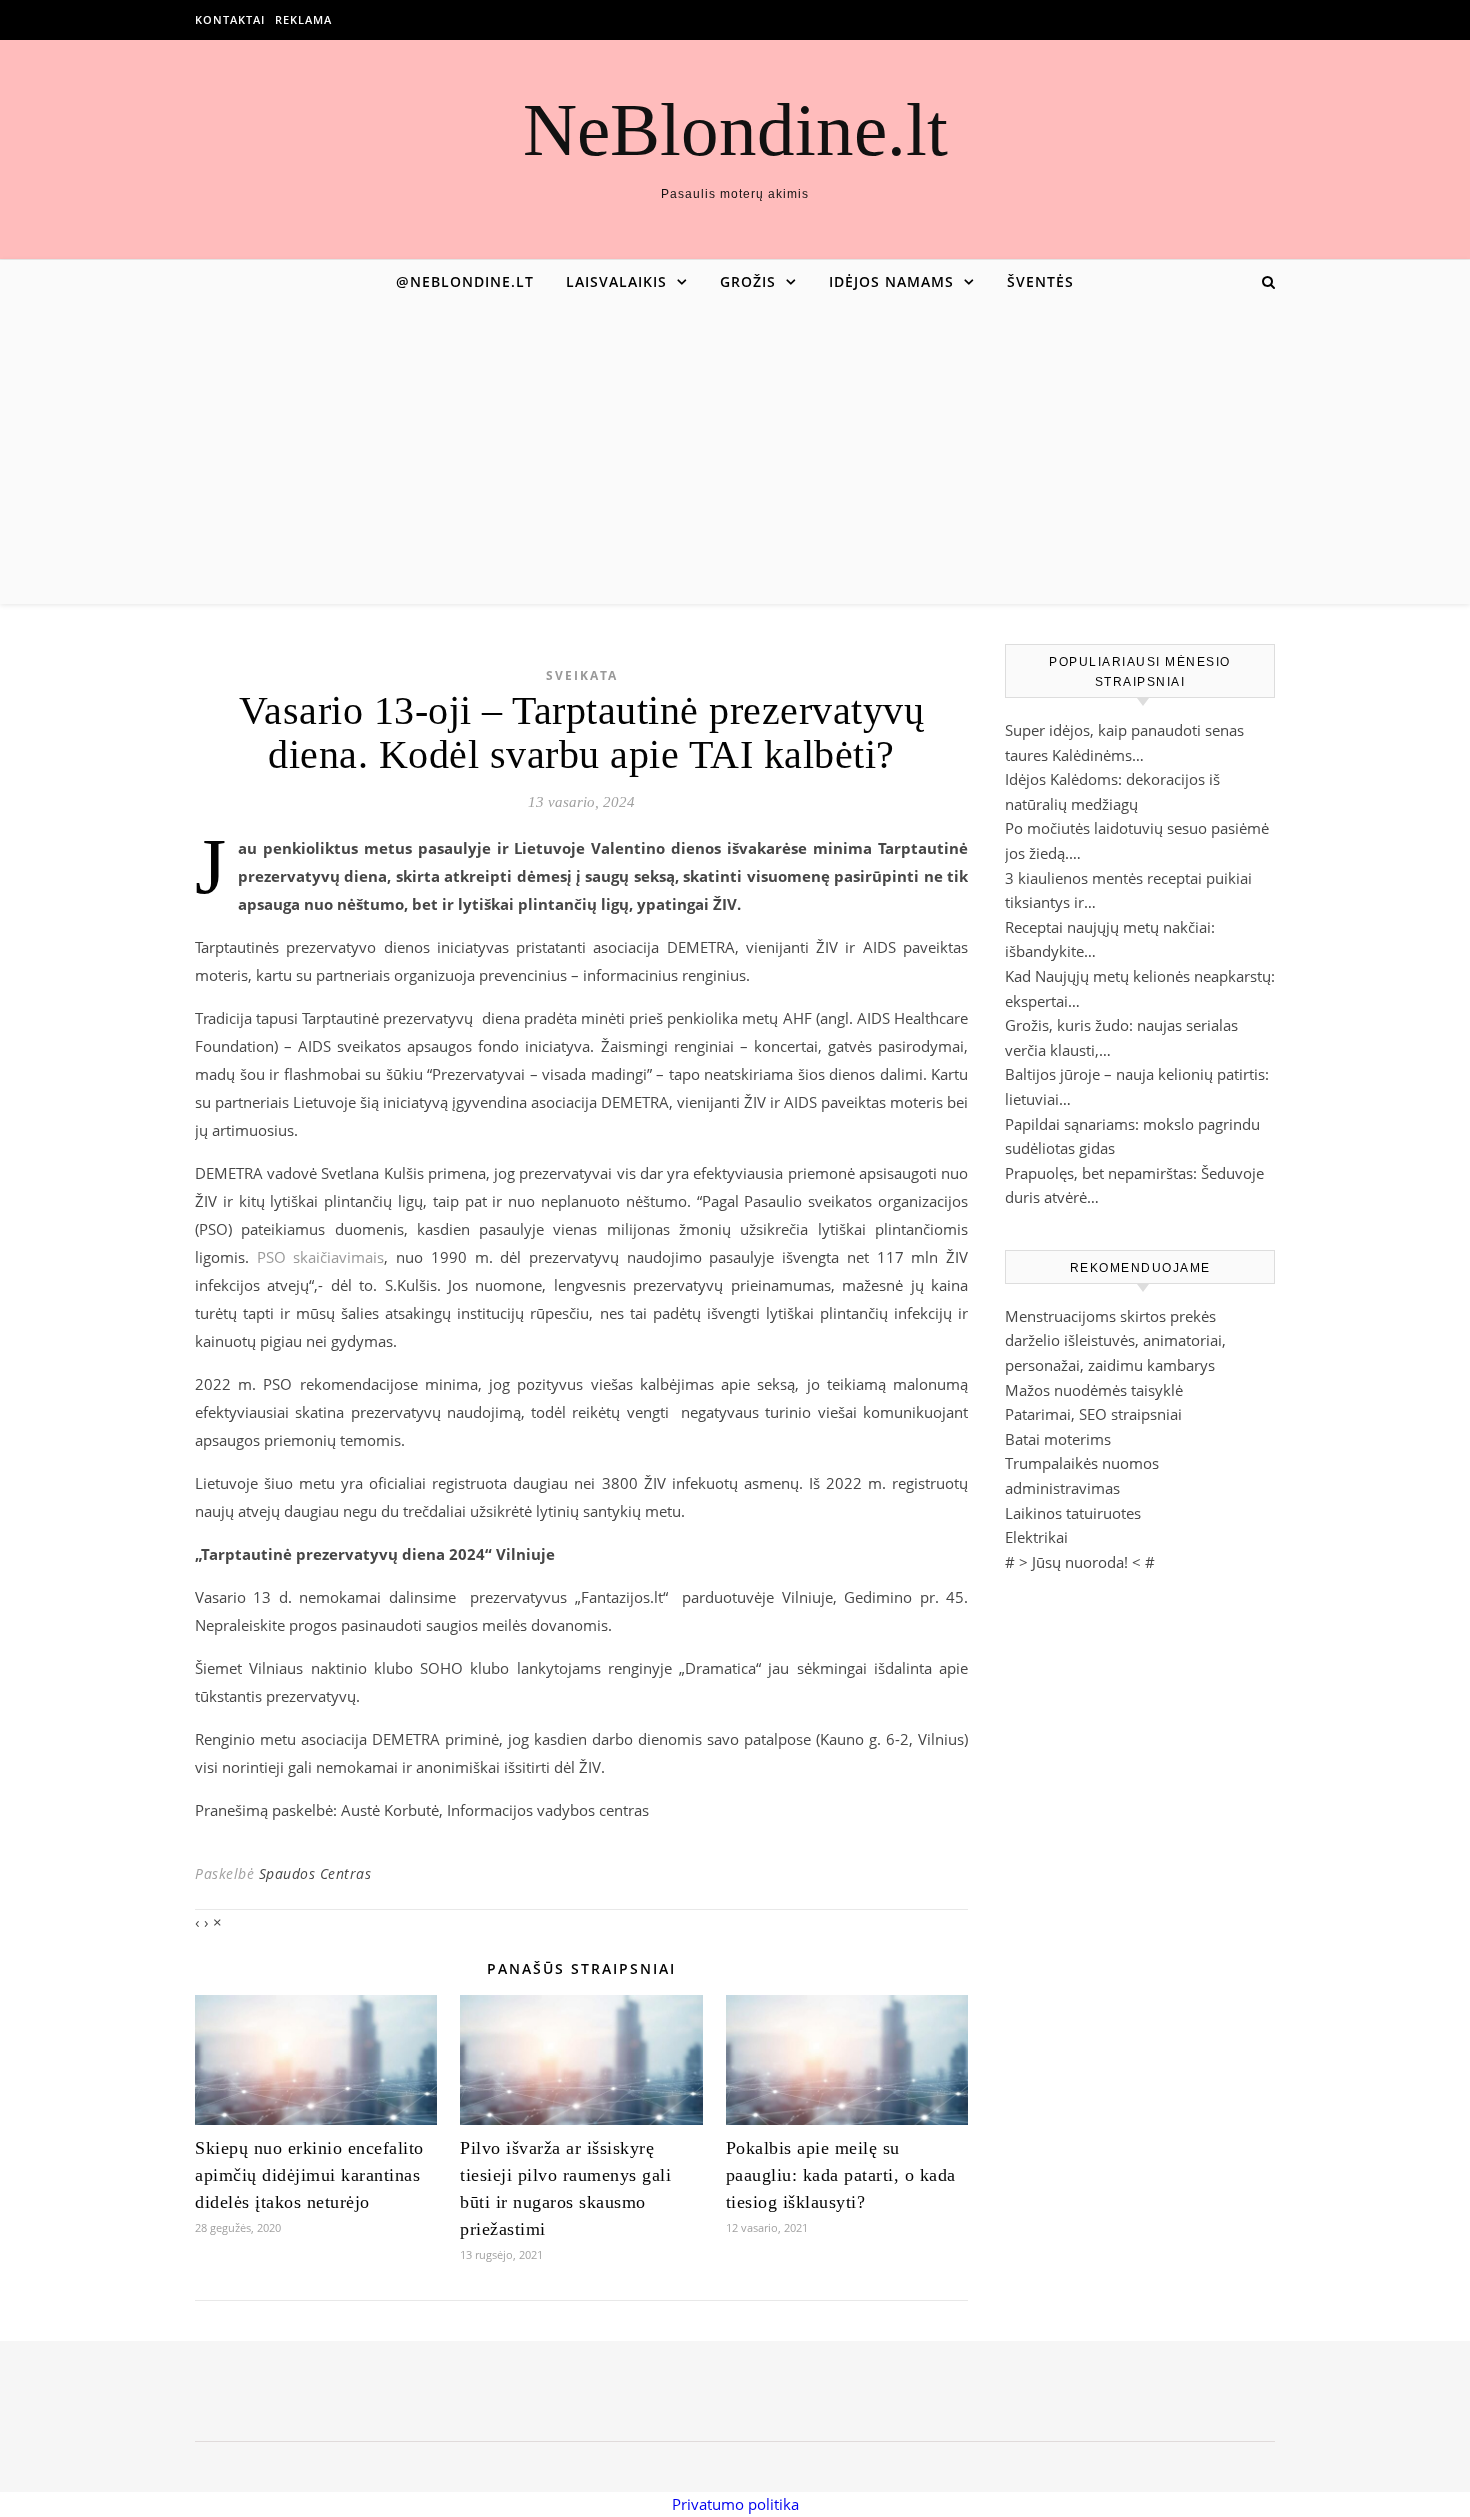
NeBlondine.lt (735, 129)
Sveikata (582, 675)
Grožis (748, 281)
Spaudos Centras (315, 1873)
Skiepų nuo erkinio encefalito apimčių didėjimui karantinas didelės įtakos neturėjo (309, 2175)
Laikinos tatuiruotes (1073, 1513)
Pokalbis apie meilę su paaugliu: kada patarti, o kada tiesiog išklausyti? (841, 2175)
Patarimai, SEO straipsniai (1093, 1414)
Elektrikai (1036, 1537)
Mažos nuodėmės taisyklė (1094, 1390)
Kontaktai (230, 19)
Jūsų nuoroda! (1080, 1562)
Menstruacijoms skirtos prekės (1110, 1316)
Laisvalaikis (616, 281)
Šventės (1040, 281)
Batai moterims (1058, 1439)
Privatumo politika (735, 2504)
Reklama (303, 19)
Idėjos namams (891, 281)
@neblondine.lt (465, 281)
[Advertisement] (735, 454)
